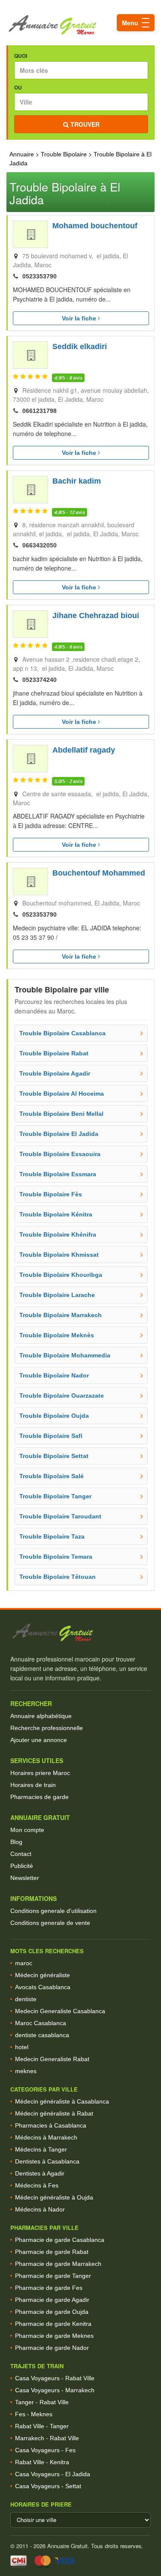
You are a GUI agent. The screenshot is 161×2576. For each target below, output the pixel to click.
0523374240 (39, 680)
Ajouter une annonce (39, 1740)
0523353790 (39, 276)
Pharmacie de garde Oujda (52, 2312)
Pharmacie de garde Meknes (54, 2336)
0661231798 (39, 411)
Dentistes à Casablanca (47, 2161)
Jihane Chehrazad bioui (96, 616)
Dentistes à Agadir (40, 2173)
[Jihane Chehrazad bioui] (30, 624)
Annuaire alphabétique (41, 1716)
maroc (24, 1963)
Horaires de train (33, 1785)
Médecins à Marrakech (46, 2137)
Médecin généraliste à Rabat (54, 2113)
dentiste (26, 1999)
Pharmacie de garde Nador (52, 2348)
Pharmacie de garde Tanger (53, 2276)
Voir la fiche (80, 318)
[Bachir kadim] (30, 490)
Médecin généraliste (43, 1975)
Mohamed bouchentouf (95, 226)
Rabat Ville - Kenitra (42, 2462)
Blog (16, 1842)
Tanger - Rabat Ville (42, 2402)
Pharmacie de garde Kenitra (53, 2324)
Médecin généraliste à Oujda (54, 2197)
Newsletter (25, 1878)
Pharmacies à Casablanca (51, 2125)
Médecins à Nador (40, 2209)
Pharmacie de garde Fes (49, 2288)
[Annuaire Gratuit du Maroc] (80, 25)
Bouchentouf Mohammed (99, 873)
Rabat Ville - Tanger (42, 2426)
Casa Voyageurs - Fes (45, 2450)
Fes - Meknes (34, 2414)
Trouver (84, 124)
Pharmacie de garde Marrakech (58, 2264)
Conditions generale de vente (50, 1923)
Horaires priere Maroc (40, 1773)
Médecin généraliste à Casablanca (62, 2101)
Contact (21, 1854)
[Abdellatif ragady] (30, 759)
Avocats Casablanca (43, 1987)
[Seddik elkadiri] (30, 355)
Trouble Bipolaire (64, 154)
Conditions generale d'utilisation (53, 1911)
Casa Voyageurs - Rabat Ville (55, 2378)
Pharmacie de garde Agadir (52, 2300)
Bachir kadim (77, 481)
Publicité (22, 1866)
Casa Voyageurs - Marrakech (55, 2390)
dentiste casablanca (42, 2035)
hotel (22, 2047)
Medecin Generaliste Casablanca (60, 2011)
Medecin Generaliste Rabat (52, 2059)
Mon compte (27, 1830)
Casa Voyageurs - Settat (48, 2486)
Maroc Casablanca (41, 2023)
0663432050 (39, 545)
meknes (26, 2071)
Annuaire (22, 154)
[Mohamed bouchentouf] (30, 234)
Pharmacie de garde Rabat (52, 2252)
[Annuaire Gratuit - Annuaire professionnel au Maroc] (80, 1633)
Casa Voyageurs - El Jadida (53, 2474)
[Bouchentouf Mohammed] (30, 882)
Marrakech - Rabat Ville (47, 2438)
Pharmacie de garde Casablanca (60, 2240)
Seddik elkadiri (80, 347)
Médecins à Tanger (41, 2149)
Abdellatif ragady (84, 750)
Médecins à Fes (37, 2185)
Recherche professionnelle (47, 1728)
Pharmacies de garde (39, 1797)
